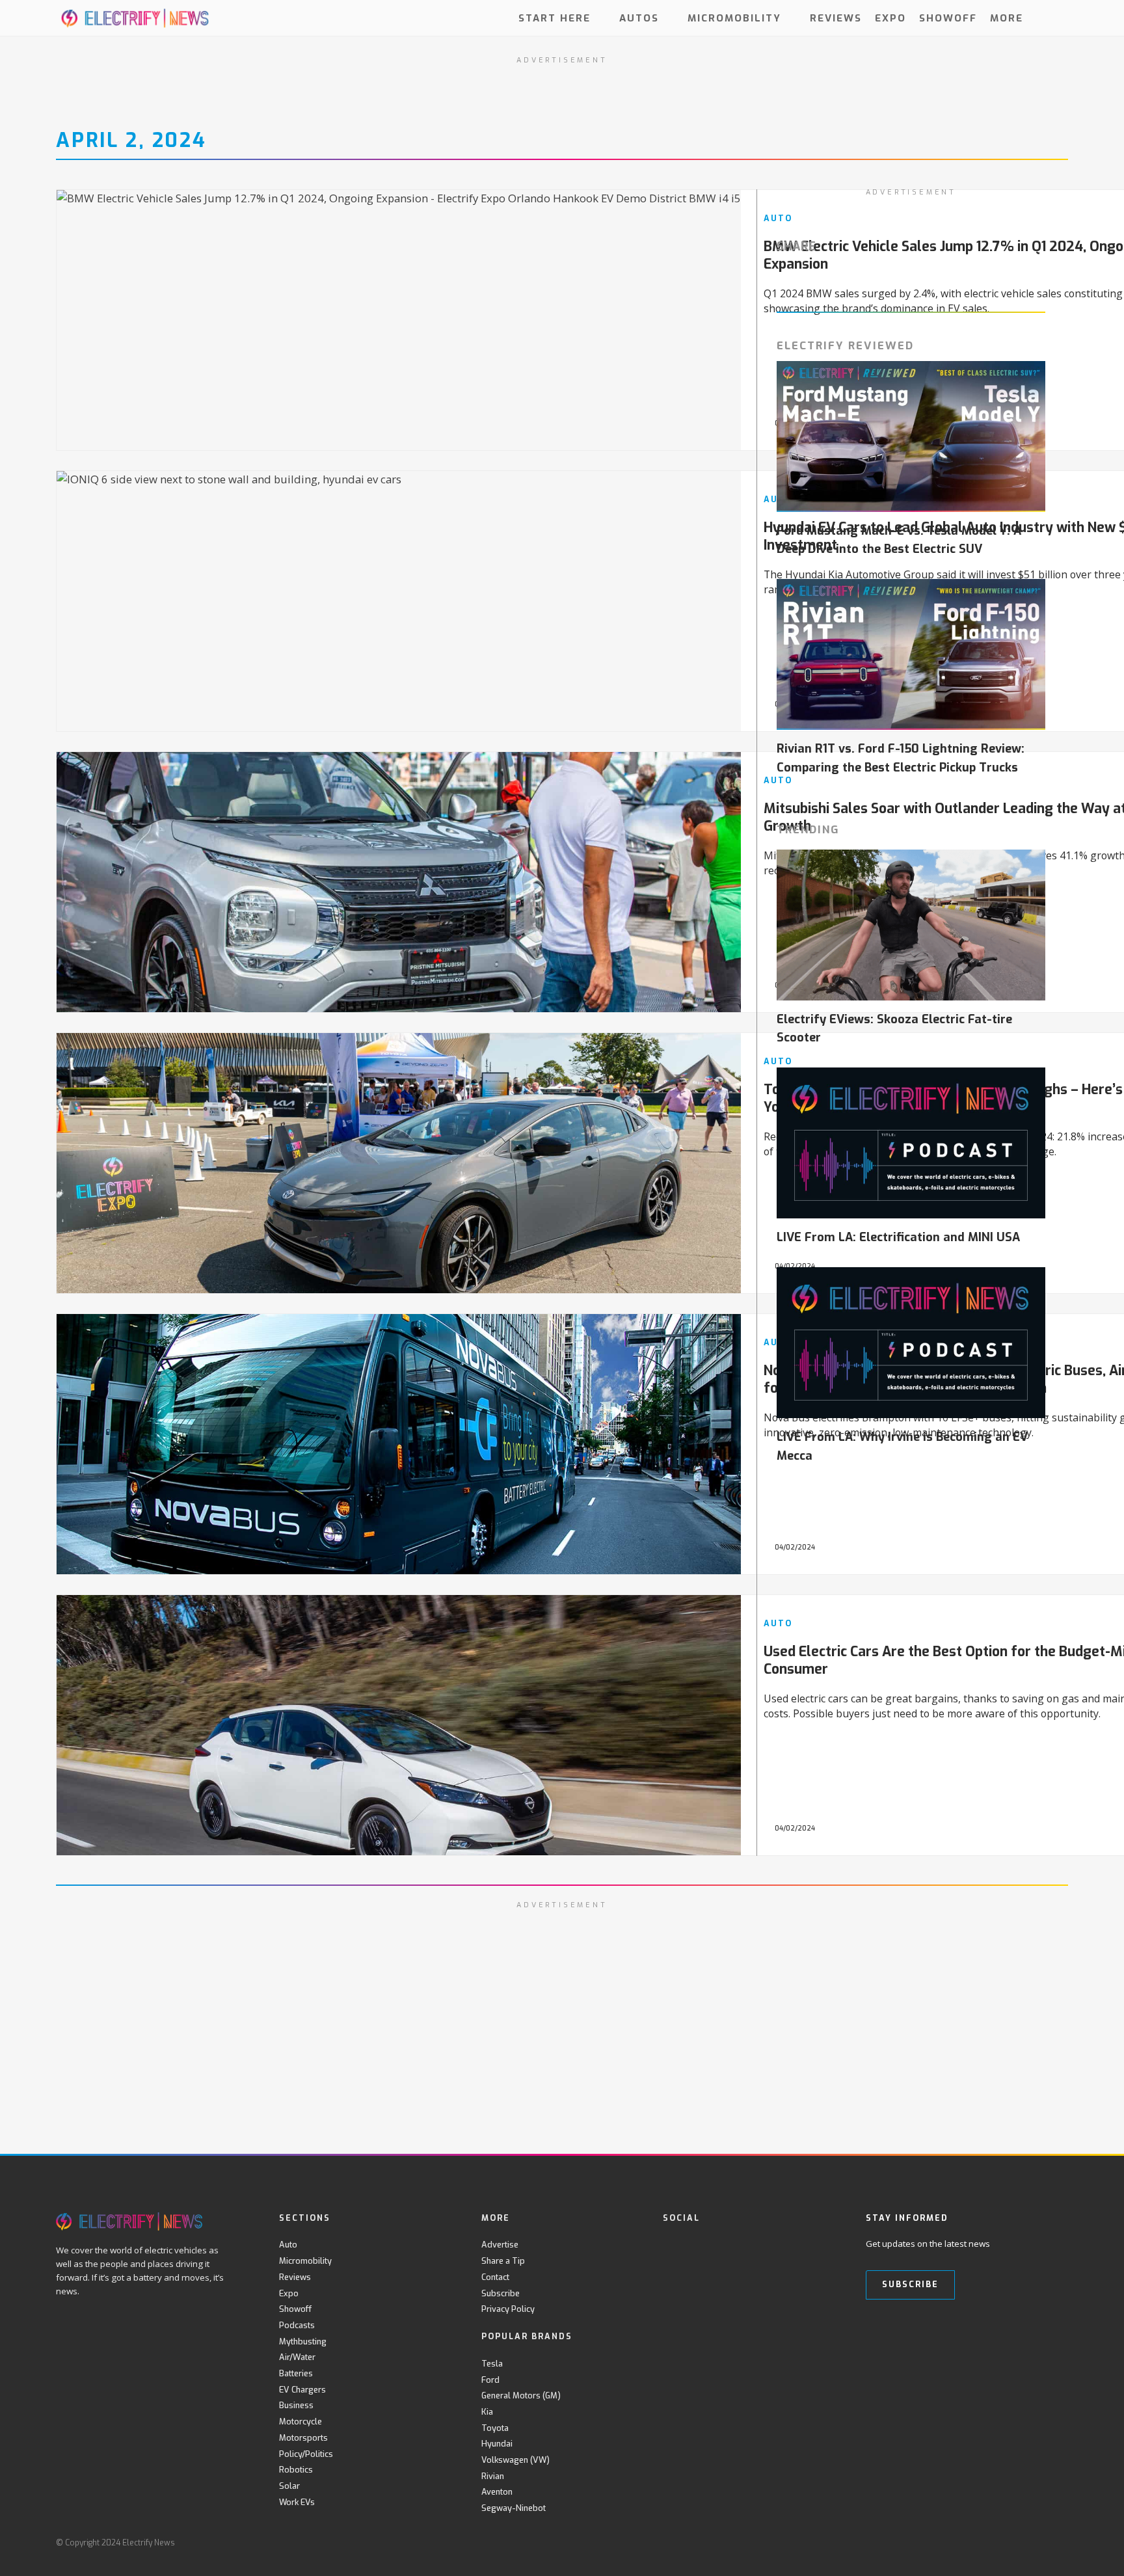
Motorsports (303, 2438)
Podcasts (297, 2325)
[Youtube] (724, 2245)
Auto (288, 2245)
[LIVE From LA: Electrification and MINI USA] (911, 1143)
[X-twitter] (697, 2245)
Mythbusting (303, 2341)
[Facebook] (670, 2245)
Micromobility (734, 18)
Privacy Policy (508, 2309)
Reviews (836, 18)
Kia (487, 2412)
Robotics (296, 2470)
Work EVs (297, 2502)
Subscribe (501, 2293)
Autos (639, 18)
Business (296, 2405)
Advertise (500, 2245)
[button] (1057, 18)
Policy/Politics (306, 2454)
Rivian (493, 2476)
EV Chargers (302, 2390)
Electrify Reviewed (845, 345)
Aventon (497, 2492)
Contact (495, 2277)
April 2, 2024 (131, 141)
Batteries (296, 2373)
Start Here (555, 18)
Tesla (492, 2364)
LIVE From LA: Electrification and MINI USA (898, 1237)
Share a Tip (503, 2261)
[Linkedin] (777, 2245)
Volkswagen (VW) (515, 2460)
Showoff (948, 18)
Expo (890, 18)
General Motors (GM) (521, 2395)
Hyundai (497, 2444)
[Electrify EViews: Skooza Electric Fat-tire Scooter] (911, 925)
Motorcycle (301, 2422)
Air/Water (297, 2357)
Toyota (495, 2428)
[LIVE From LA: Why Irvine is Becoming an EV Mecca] (911, 1343)
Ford (490, 2380)
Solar (289, 2486)
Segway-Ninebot (514, 2508)
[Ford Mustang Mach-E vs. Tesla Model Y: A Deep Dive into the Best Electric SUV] (911, 436)
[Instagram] (750, 2245)
